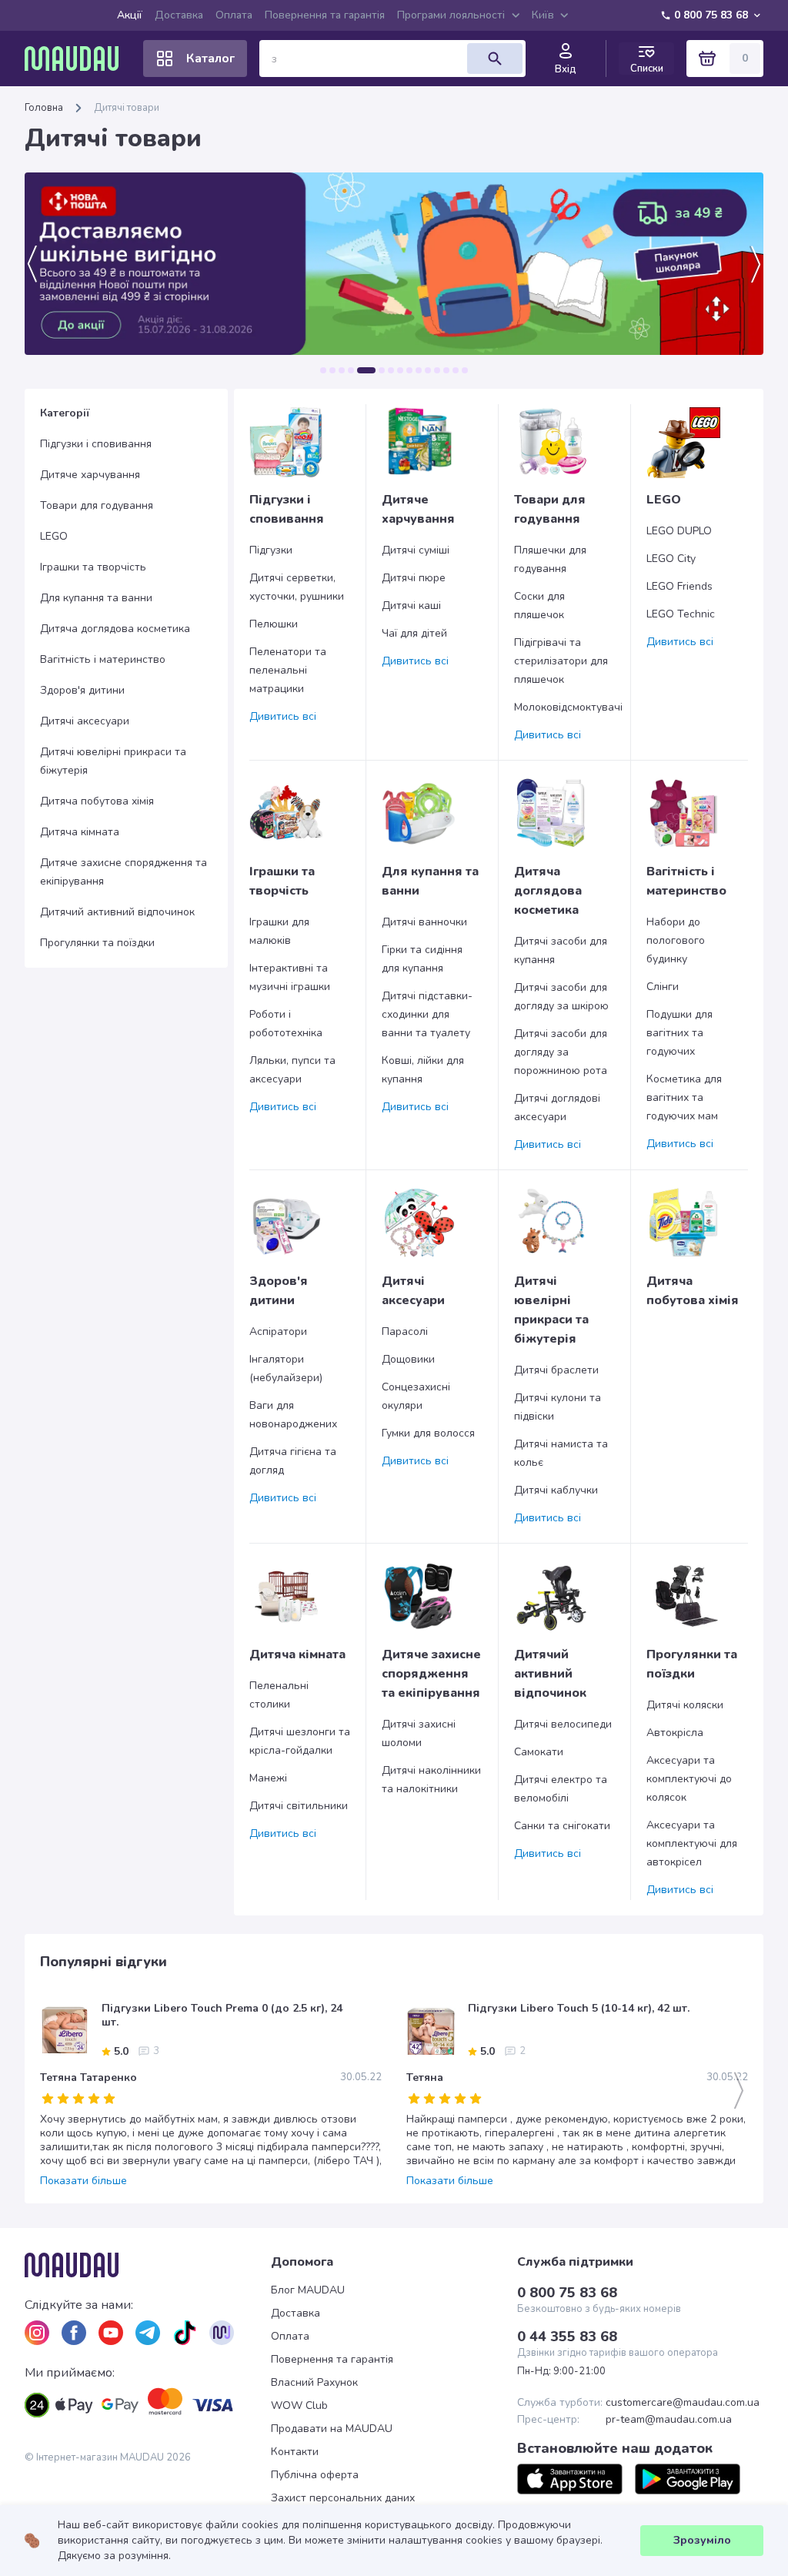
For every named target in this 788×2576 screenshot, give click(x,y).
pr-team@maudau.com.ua (669, 2420)
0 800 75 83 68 (711, 15)
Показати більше (83, 2181)
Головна (44, 108)
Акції (130, 15)
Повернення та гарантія (325, 15)
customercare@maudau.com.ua (683, 2403)
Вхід (566, 69)
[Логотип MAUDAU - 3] (148, 2265)
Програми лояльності (451, 15)
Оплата (234, 15)
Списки (647, 68)
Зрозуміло (702, 2540)
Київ (543, 15)
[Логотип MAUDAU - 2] (78, 59)
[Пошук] (495, 59)
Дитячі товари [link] (127, 108)
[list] (37, 2333)
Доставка (179, 15)
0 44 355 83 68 (567, 2337)
